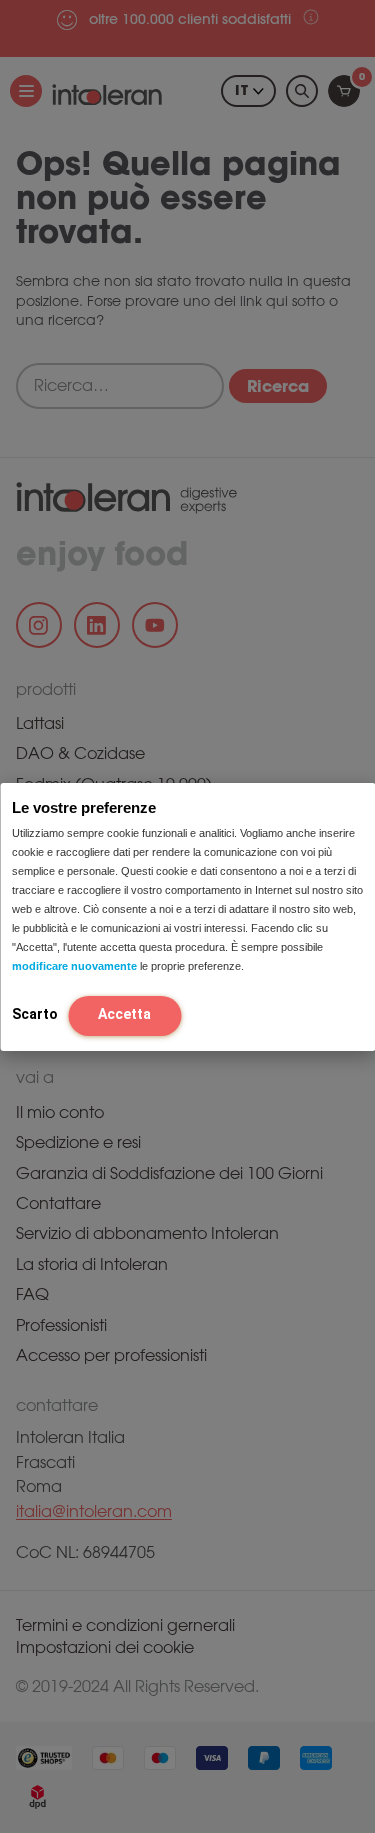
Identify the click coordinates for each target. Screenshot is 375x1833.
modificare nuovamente (74, 966)
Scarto (35, 1014)
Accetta (124, 1014)
